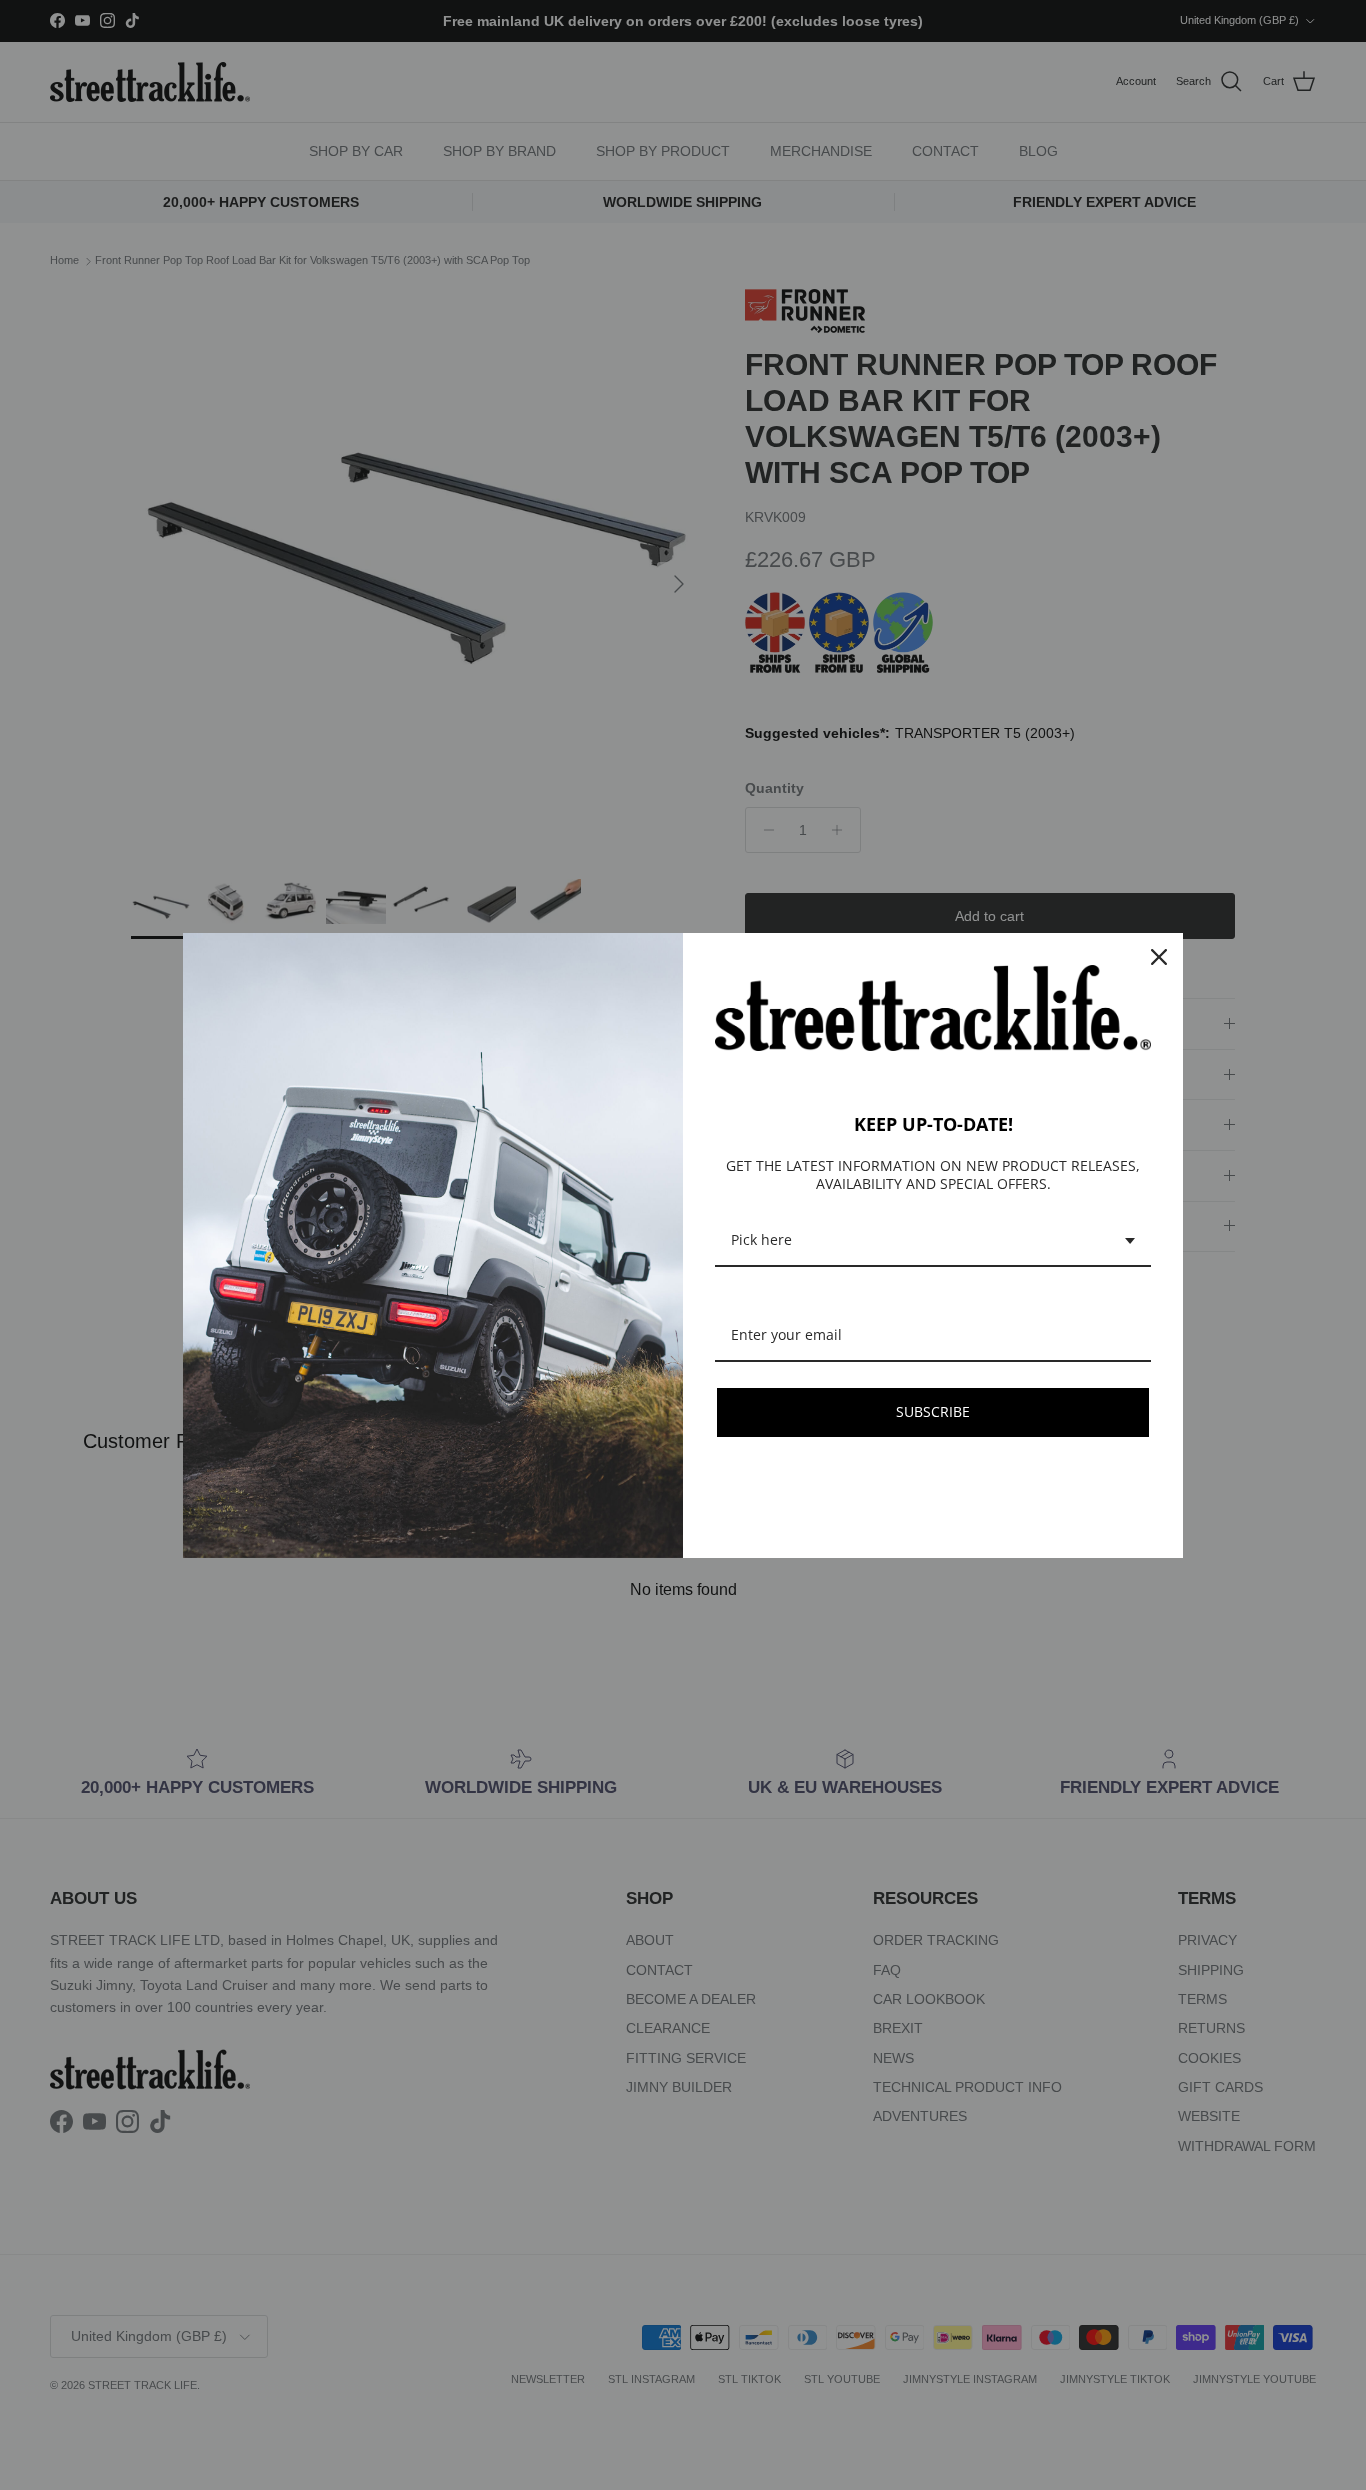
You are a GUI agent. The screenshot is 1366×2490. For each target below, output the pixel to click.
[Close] (1159, 957)
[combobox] (933, 1241)
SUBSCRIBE (933, 1411)
